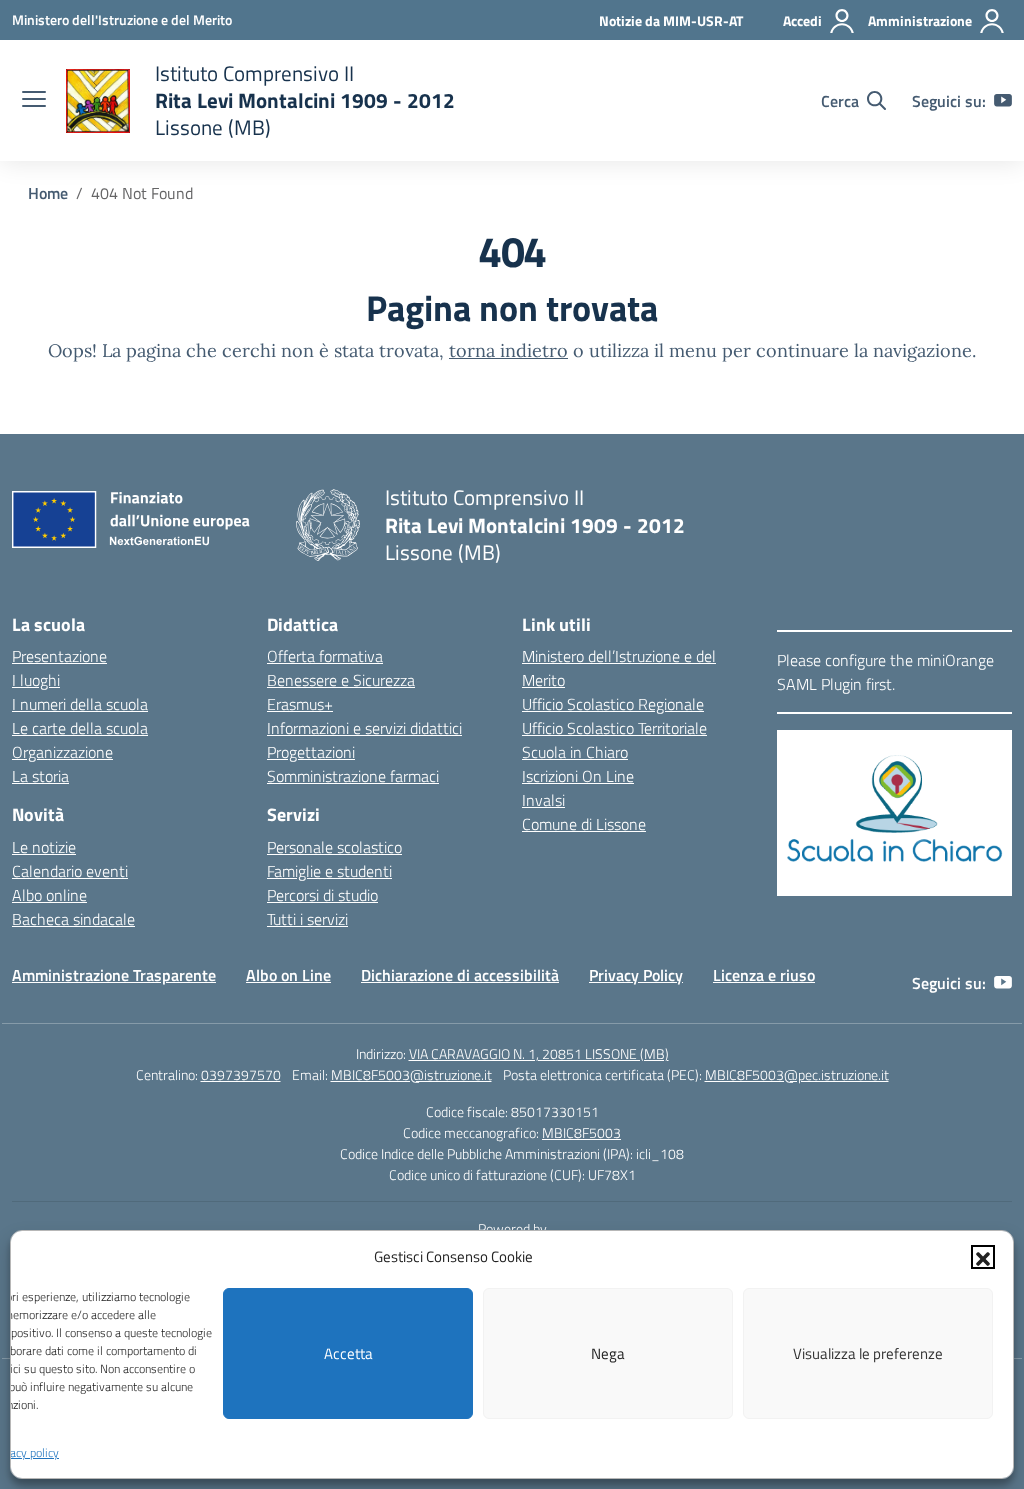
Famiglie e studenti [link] (329, 871)
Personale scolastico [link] (334, 847)
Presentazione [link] (59, 656)
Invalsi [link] (543, 800)
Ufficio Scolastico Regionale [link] (613, 704)
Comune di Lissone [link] (584, 824)
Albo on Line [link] (288, 975)
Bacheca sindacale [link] (73, 919)
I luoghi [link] (36, 680)
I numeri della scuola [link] (80, 704)
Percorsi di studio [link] (322, 895)
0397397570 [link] (241, 1074)
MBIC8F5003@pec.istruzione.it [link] (797, 1074)
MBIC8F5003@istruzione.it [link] (411, 1074)
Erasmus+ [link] (300, 704)
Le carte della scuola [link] (80, 728)
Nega (608, 1353)
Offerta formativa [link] (325, 656)
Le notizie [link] (44, 847)
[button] (983, 1257)
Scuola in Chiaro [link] (575, 752)
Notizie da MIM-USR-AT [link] (671, 20)
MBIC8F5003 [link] (581, 1132)
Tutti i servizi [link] (307, 919)
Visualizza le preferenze (868, 1353)
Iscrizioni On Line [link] (578, 776)
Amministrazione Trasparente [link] (114, 975)
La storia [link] (40, 776)
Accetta (348, 1353)
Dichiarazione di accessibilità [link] (460, 975)
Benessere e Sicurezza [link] (341, 680)
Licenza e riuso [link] (764, 975)
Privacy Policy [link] (636, 975)
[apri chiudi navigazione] (34, 101)
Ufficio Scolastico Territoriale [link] (614, 728)
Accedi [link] (802, 20)
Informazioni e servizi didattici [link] (364, 728)
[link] (122, 19)
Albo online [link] (49, 895)
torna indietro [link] (508, 350)
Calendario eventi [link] (70, 871)
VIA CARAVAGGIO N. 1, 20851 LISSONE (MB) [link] (539, 1053)
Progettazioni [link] (311, 752)
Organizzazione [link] (62, 752)
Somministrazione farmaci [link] (353, 776)
